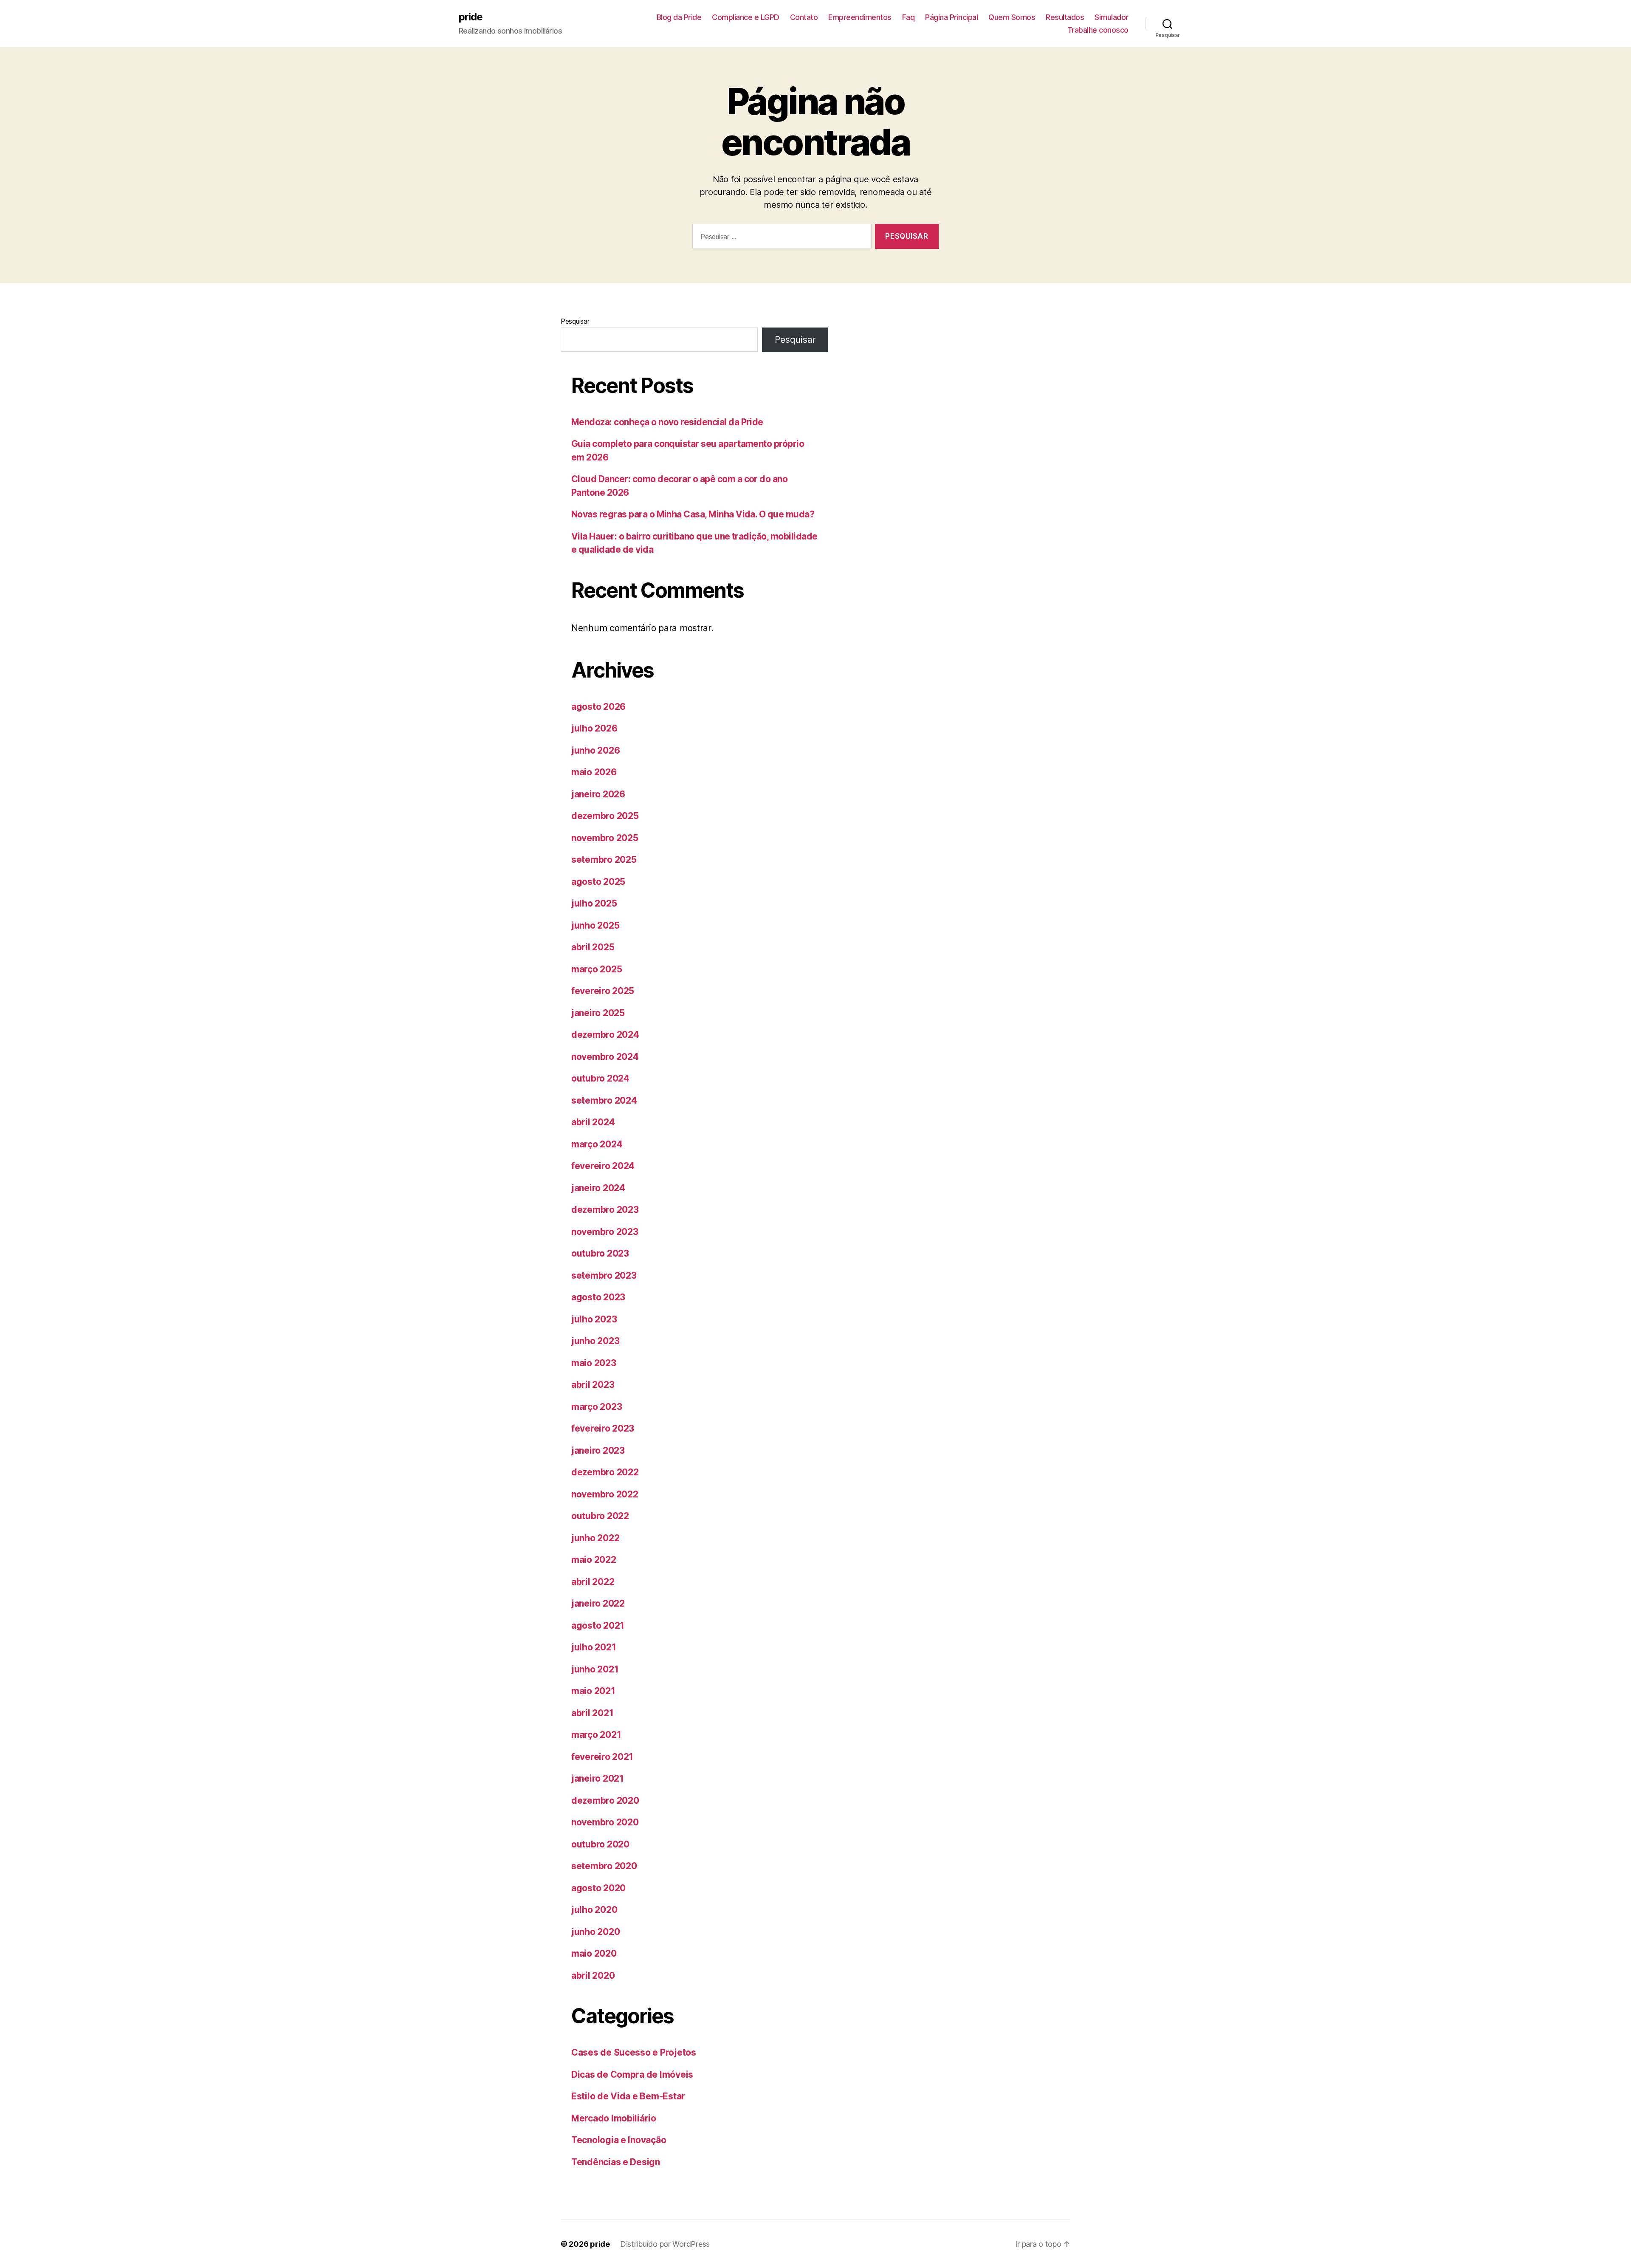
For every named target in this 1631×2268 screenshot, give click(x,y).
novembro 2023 (605, 1232)
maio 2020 (594, 1953)
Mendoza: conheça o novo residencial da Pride (667, 422)
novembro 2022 (605, 1494)
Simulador (1112, 17)
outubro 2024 (600, 1078)
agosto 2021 (598, 1625)
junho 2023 (595, 1341)
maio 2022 (594, 1560)
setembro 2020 (604, 1866)
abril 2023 (593, 1385)
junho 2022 (595, 1538)
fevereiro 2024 (603, 1166)
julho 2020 (594, 1910)
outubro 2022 (600, 1516)
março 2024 (597, 1144)
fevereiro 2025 (603, 991)
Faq (909, 17)
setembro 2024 (604, 1100)
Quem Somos (1012, 17)
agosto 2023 (598, 1297)
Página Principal (951, 17)
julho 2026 (594, 728)
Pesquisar (575, 321)
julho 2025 (594, 903)
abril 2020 (593, 1976)
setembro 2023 (604, 1275)
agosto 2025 (598, 882)
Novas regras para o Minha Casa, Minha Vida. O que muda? (693, 514)
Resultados (1065, 17)
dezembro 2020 (605, 1801)
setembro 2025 (604, 860)
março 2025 (597, 969)
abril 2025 (593, 947)
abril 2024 (593, 1122)
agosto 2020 (598, 1888)
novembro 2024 (605, 1057)
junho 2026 (595, 750)
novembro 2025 (605, 838)
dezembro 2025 (605, 816)
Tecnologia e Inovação (619, 2140)
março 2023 (597, 1407)
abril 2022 (593, 1582)
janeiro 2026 (598, 794)
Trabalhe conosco (1098, 30)
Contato (804, 17)
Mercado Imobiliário (614, 2118)
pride (471, 17)
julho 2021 (594, 1647)
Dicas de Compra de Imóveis (632, 2075)
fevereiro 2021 (602, 1757)
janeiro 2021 (598, 1778)
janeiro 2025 (598, 1013)
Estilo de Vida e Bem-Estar (628, 2096)
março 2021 (596, 1735)
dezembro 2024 (605, 1035)
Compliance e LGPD (746, 17)
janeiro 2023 (598, 1450)
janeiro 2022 (598, 1603)
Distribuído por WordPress (665, 2244)
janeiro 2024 (598, 1188)
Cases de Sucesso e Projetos (634, 2052)
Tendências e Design (616, 2162)
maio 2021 (593, 1691)
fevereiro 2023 (603, 1428)
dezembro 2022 (605, 1472)
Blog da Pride (679, 17)
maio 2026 (594, 772)
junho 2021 (595, 1669)
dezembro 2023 (605, 1210)
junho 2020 (595, 1932)
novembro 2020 (605, 1822)
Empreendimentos (860, 17)
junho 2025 (595, 925)
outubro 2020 (600, 1844)
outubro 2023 (600, 1253)
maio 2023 (594, 1363)
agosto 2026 (598, 707)
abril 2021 (592, 1713)
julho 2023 (594, 1319)
